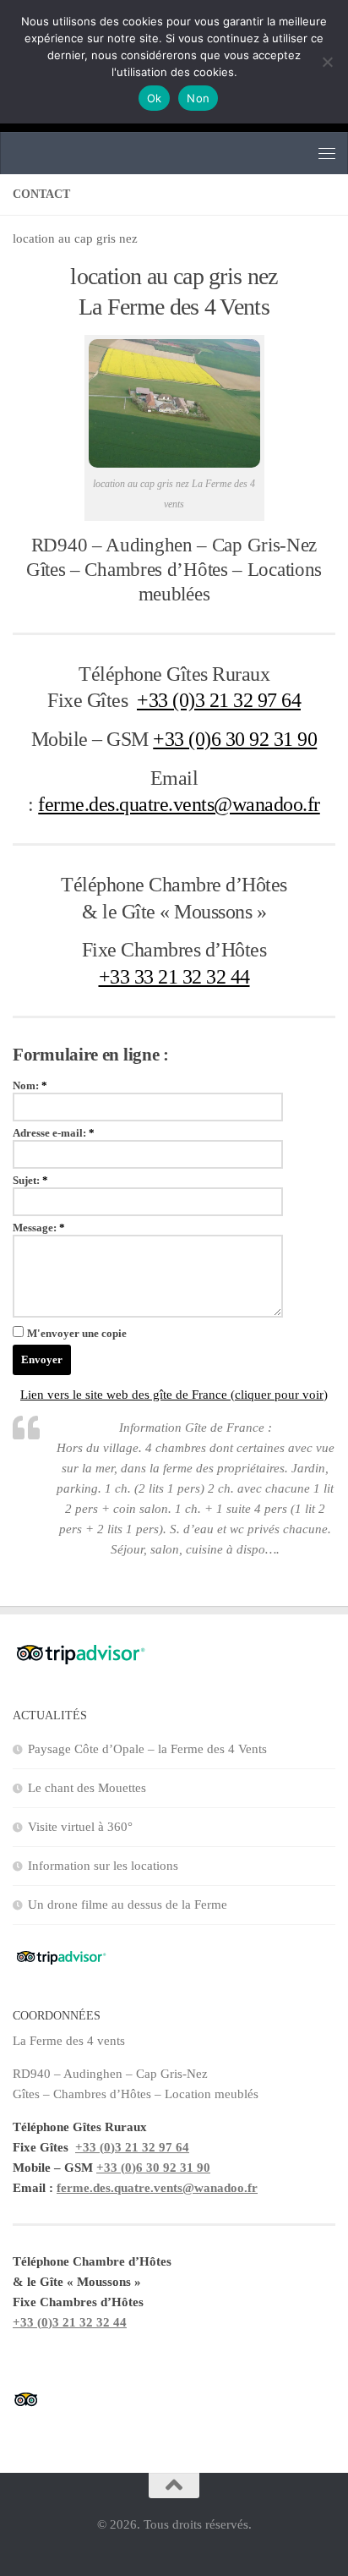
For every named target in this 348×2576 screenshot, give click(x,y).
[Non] (327, 62)
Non (198, 98)
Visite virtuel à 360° (80, 1827)
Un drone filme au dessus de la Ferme (128, 1905)
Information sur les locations (103, 1866)
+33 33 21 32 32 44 (174, 976)
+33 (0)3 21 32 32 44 (70, 2322)
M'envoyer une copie (77, 1333)
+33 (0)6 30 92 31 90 (235, 739)
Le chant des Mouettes (87, 1788)
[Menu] (327, 153)
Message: (39, 1228)
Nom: (30, 1085)
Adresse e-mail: (54, 1133)
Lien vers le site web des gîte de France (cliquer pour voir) (174, 1395)
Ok (155, 98)
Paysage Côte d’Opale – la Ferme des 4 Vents (147, 1749)
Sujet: (30, 1180)
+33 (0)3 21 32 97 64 (219, 700)
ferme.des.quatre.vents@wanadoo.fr (179, 804)
